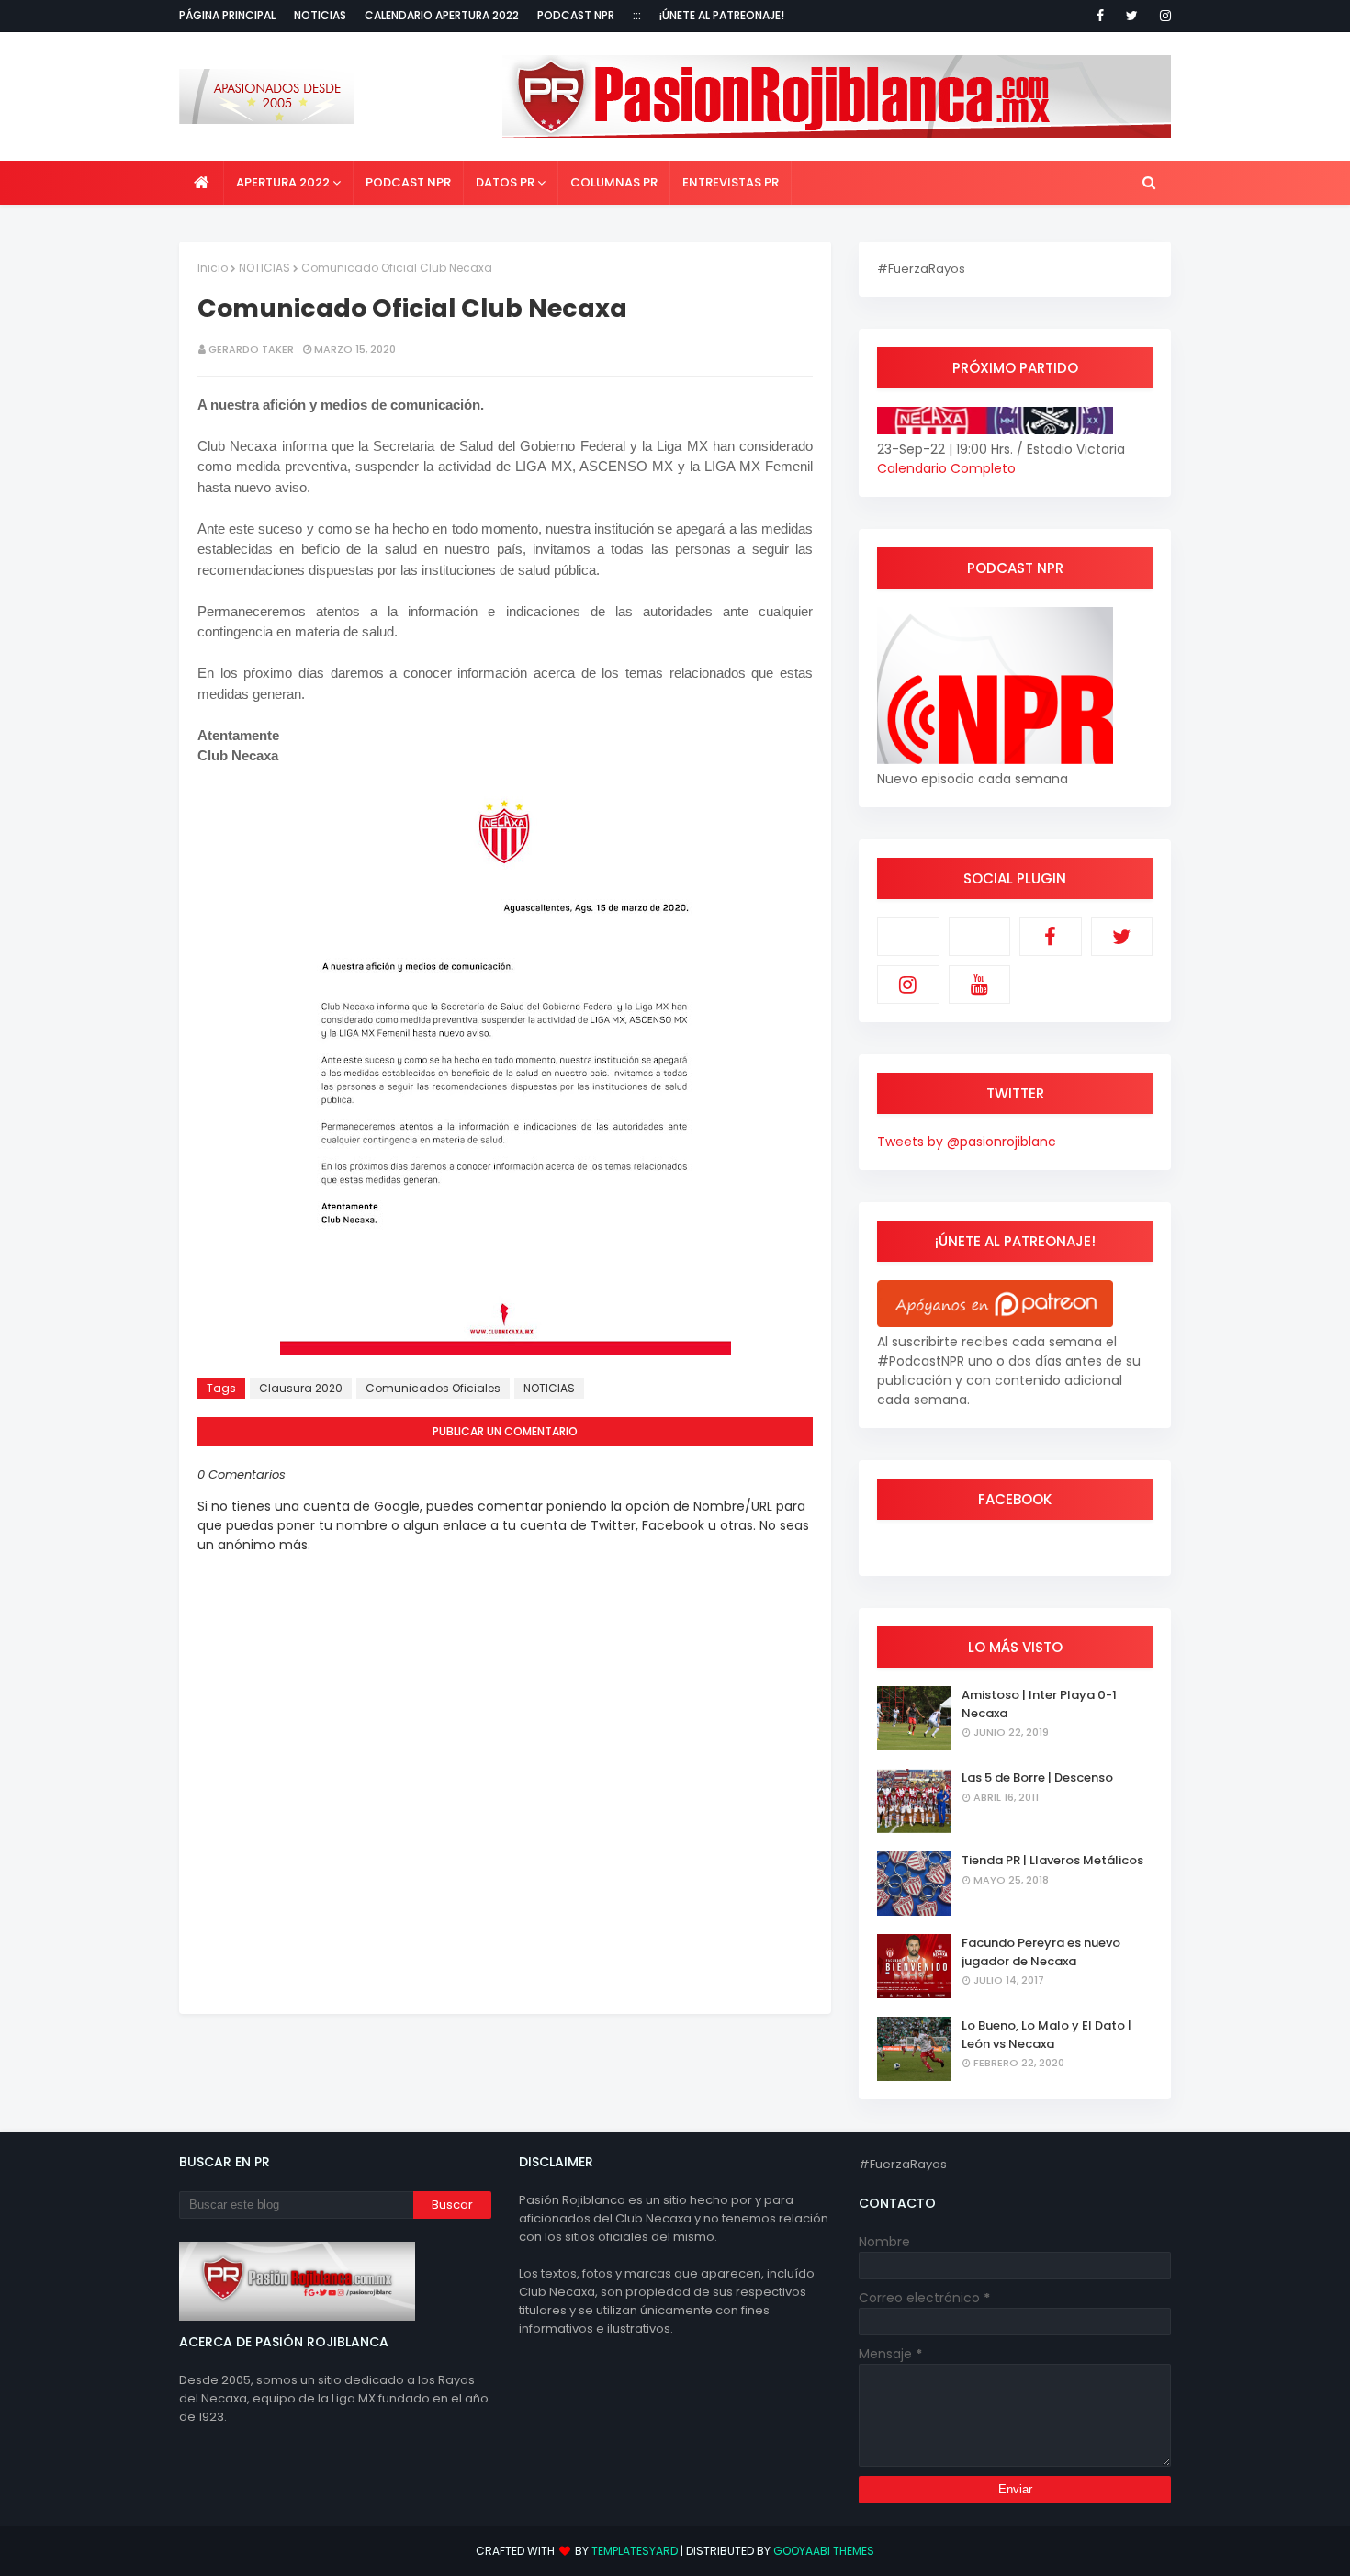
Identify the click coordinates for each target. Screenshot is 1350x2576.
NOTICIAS (264, 268)
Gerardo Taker (251, 349)
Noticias (320, 15)
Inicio (213, 268)
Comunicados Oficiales (433, 1388)
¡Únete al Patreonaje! (722, 15)
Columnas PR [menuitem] (614, 182)
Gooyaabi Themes (824, 2551)
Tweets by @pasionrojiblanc (967, 1142)
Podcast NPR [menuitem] (408, 182)
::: (637, 15)
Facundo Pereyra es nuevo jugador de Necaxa (1041, 1952)
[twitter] (1132, 16)
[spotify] (980, 937)
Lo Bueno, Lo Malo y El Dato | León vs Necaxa (1046, 2035)
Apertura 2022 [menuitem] (283, 182)
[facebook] (1100, 16)
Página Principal (227, 15)
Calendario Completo (946, 468)
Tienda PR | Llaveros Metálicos (1052, 1860)
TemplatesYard (635, 2551)
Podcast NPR (576, 15)
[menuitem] (202, 183)
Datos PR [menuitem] (505, 182)
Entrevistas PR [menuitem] (731, 182)
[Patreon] (908, 937)
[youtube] (980, 984)
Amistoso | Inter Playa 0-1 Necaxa (1039, 1704)
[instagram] (1162, 16)
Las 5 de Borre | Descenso (1037, 1777)
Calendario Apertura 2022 (442, 15)
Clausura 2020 (301, 1388)
